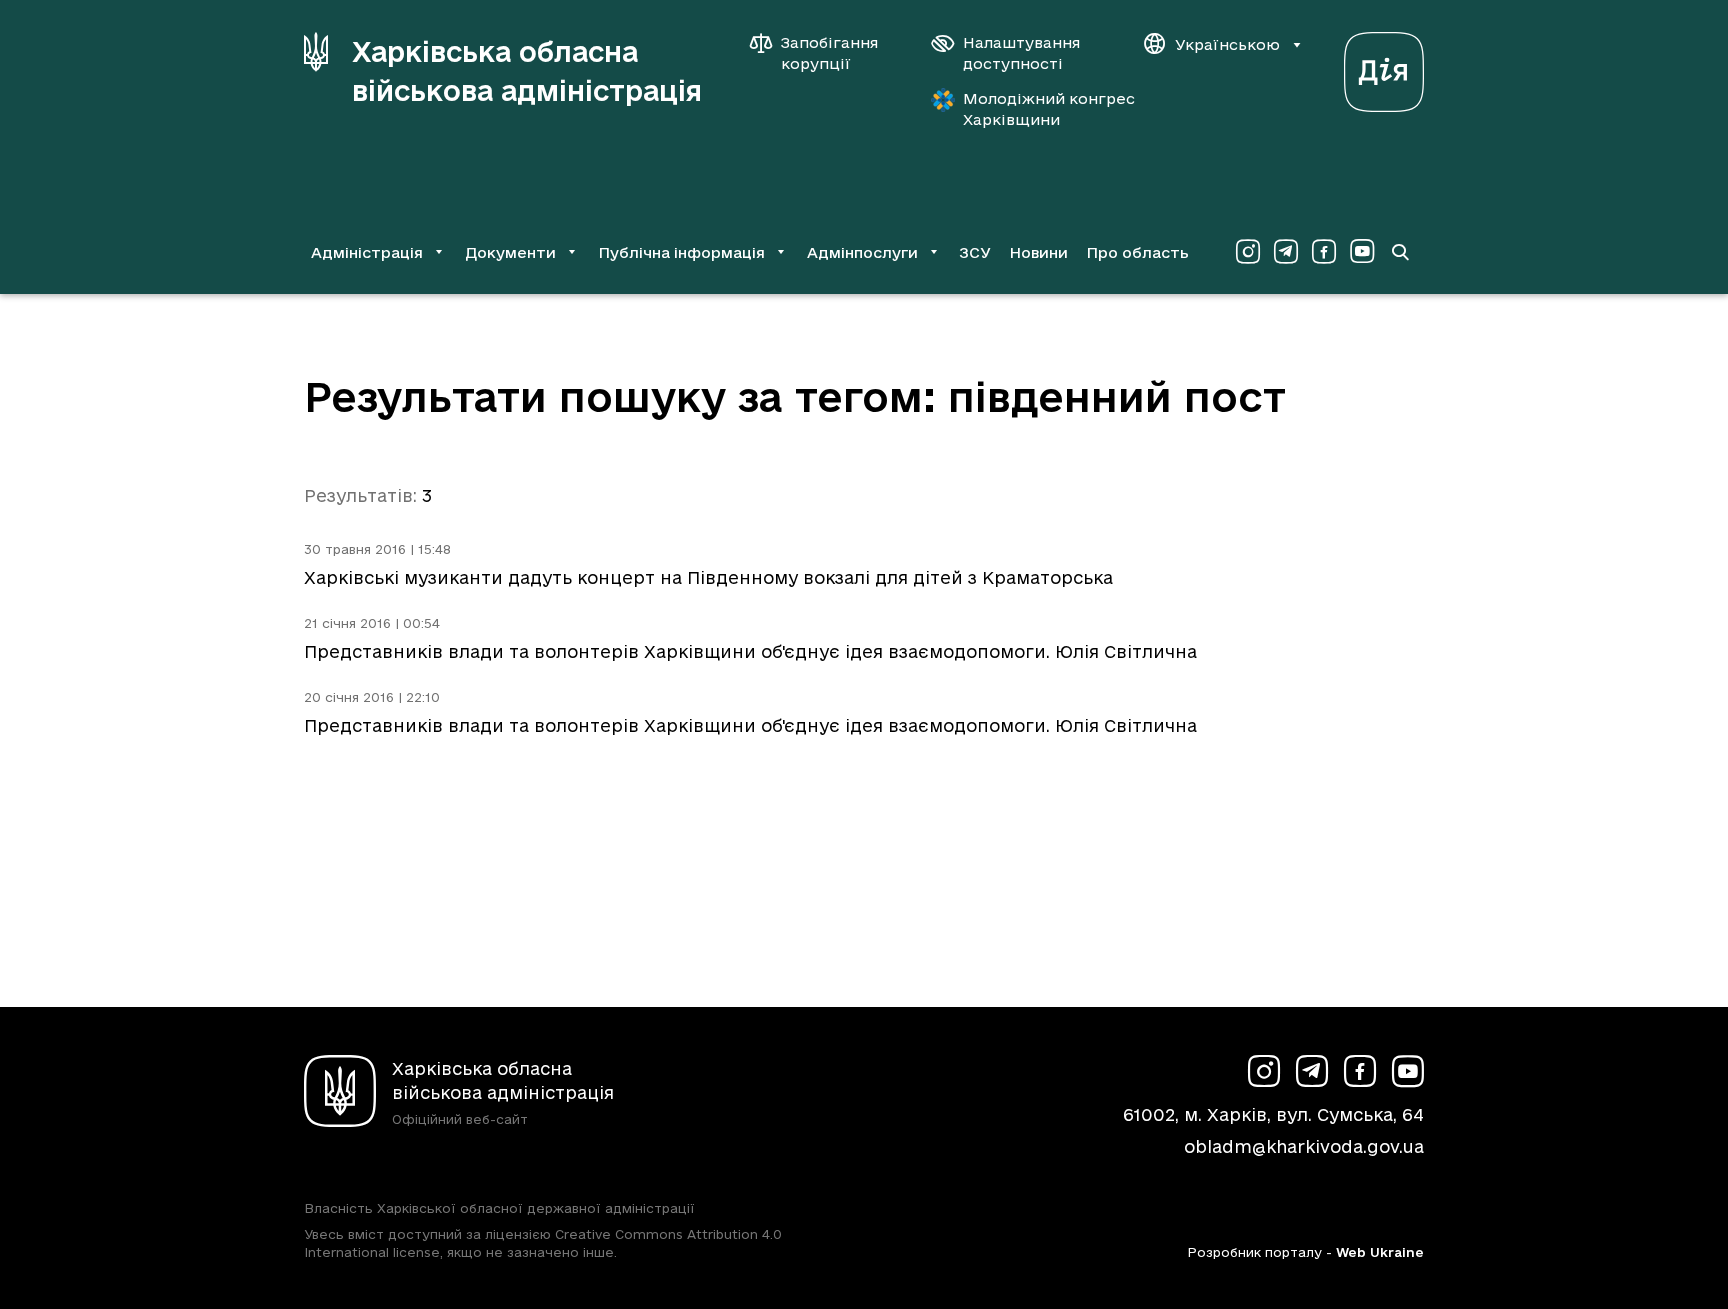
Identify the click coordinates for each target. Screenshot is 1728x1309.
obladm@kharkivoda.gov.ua (1304, 1146)
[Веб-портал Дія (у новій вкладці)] (1384, 66)
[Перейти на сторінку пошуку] (1400, 252)
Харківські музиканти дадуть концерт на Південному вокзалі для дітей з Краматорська (708, 577)
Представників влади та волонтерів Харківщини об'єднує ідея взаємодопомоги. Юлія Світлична (750, 651)
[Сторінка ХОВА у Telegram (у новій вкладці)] (1286, 252)
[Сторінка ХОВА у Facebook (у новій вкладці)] (1324, 252)
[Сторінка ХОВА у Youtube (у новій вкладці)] (1362, 252)
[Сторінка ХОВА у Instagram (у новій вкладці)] (1248, 252)
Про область (1137, 252)
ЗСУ (975, 252)
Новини (1038, 252)
